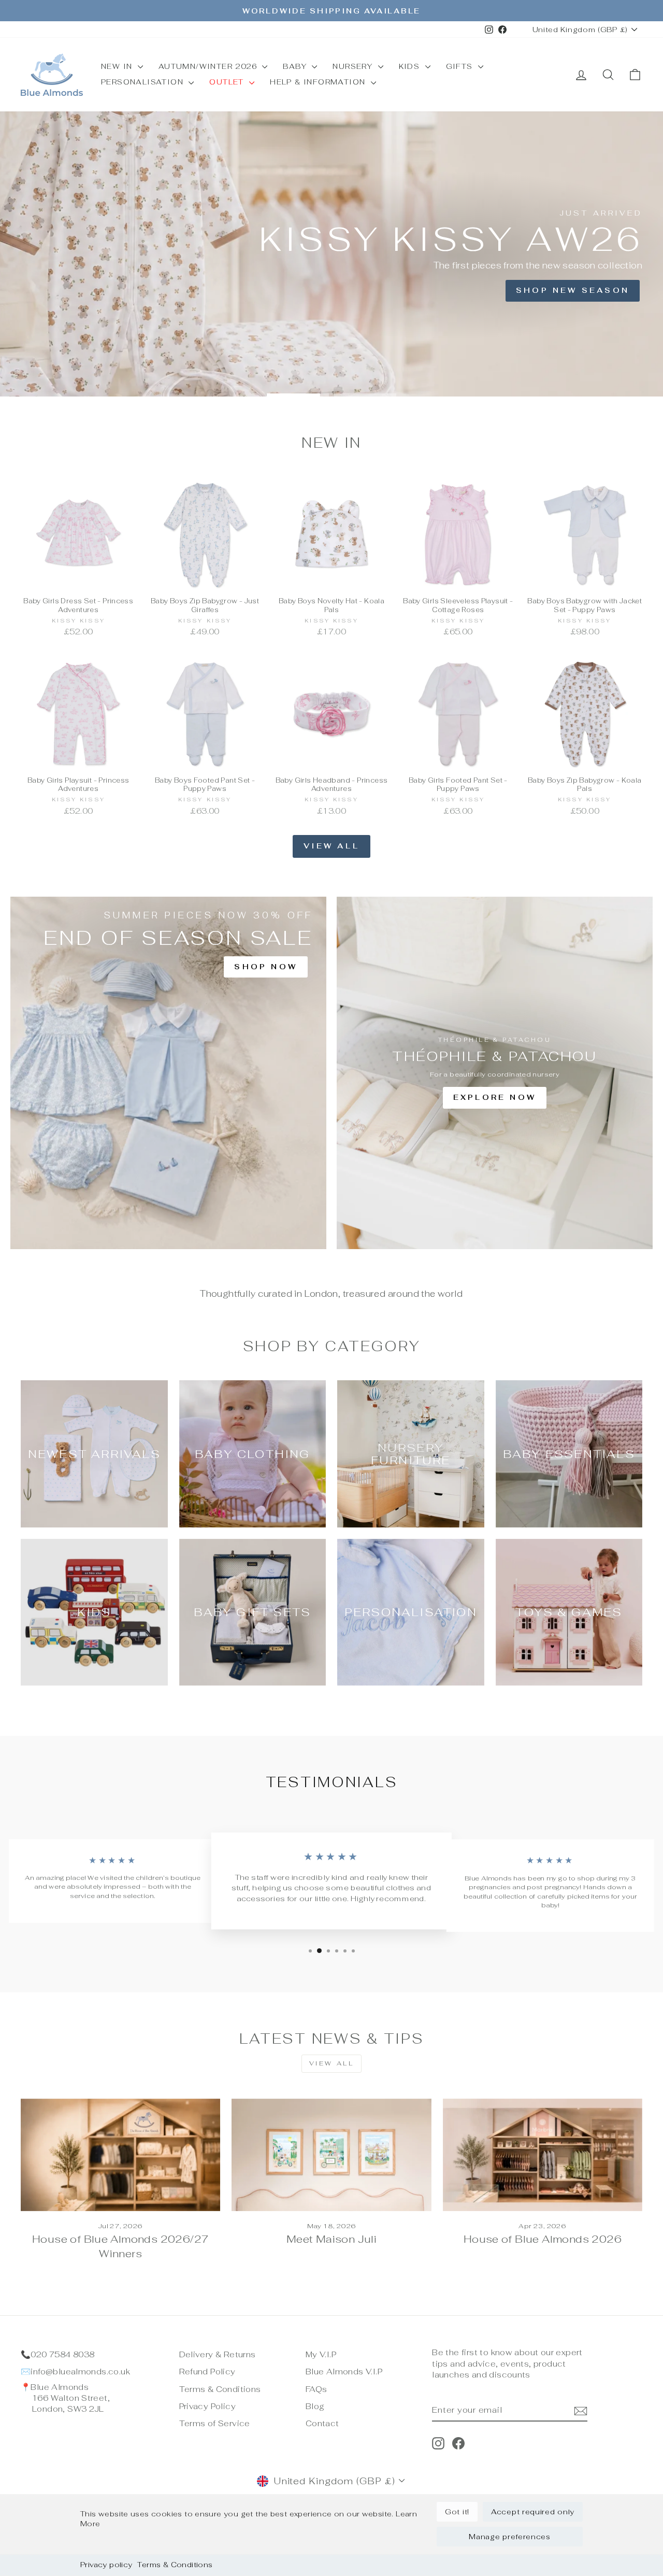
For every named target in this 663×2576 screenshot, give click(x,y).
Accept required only (533, 2512)
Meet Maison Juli (331, 2239)
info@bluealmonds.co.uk (80, 2372)
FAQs (316, 2389)
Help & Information (319, 82)
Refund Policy (207, 2372)
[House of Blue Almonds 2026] (543, 2155)
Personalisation (143, 82)
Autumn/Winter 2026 (209, 66)
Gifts (461, 66)
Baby (296, 66)
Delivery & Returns (218, 2354)
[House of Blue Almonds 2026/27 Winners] (120, 2155)
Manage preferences (510, 2537)
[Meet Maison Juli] (331, 2155)
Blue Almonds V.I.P (344, 2372)
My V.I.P (321, 2354)
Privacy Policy (207, 2406)
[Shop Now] (168, 1073)
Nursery (354, 66)
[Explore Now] (495, 1073)
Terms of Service (215, 2423)
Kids (411, 66)
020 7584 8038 (62, 2354)
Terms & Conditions (175, 2565)
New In (118, 66)
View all (331, 846)
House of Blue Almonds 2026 (543, 2239)
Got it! (457, 2512)
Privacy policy (106, 2565)
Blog (315, 2406)
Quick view (78, 580)
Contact (322, 2423)
